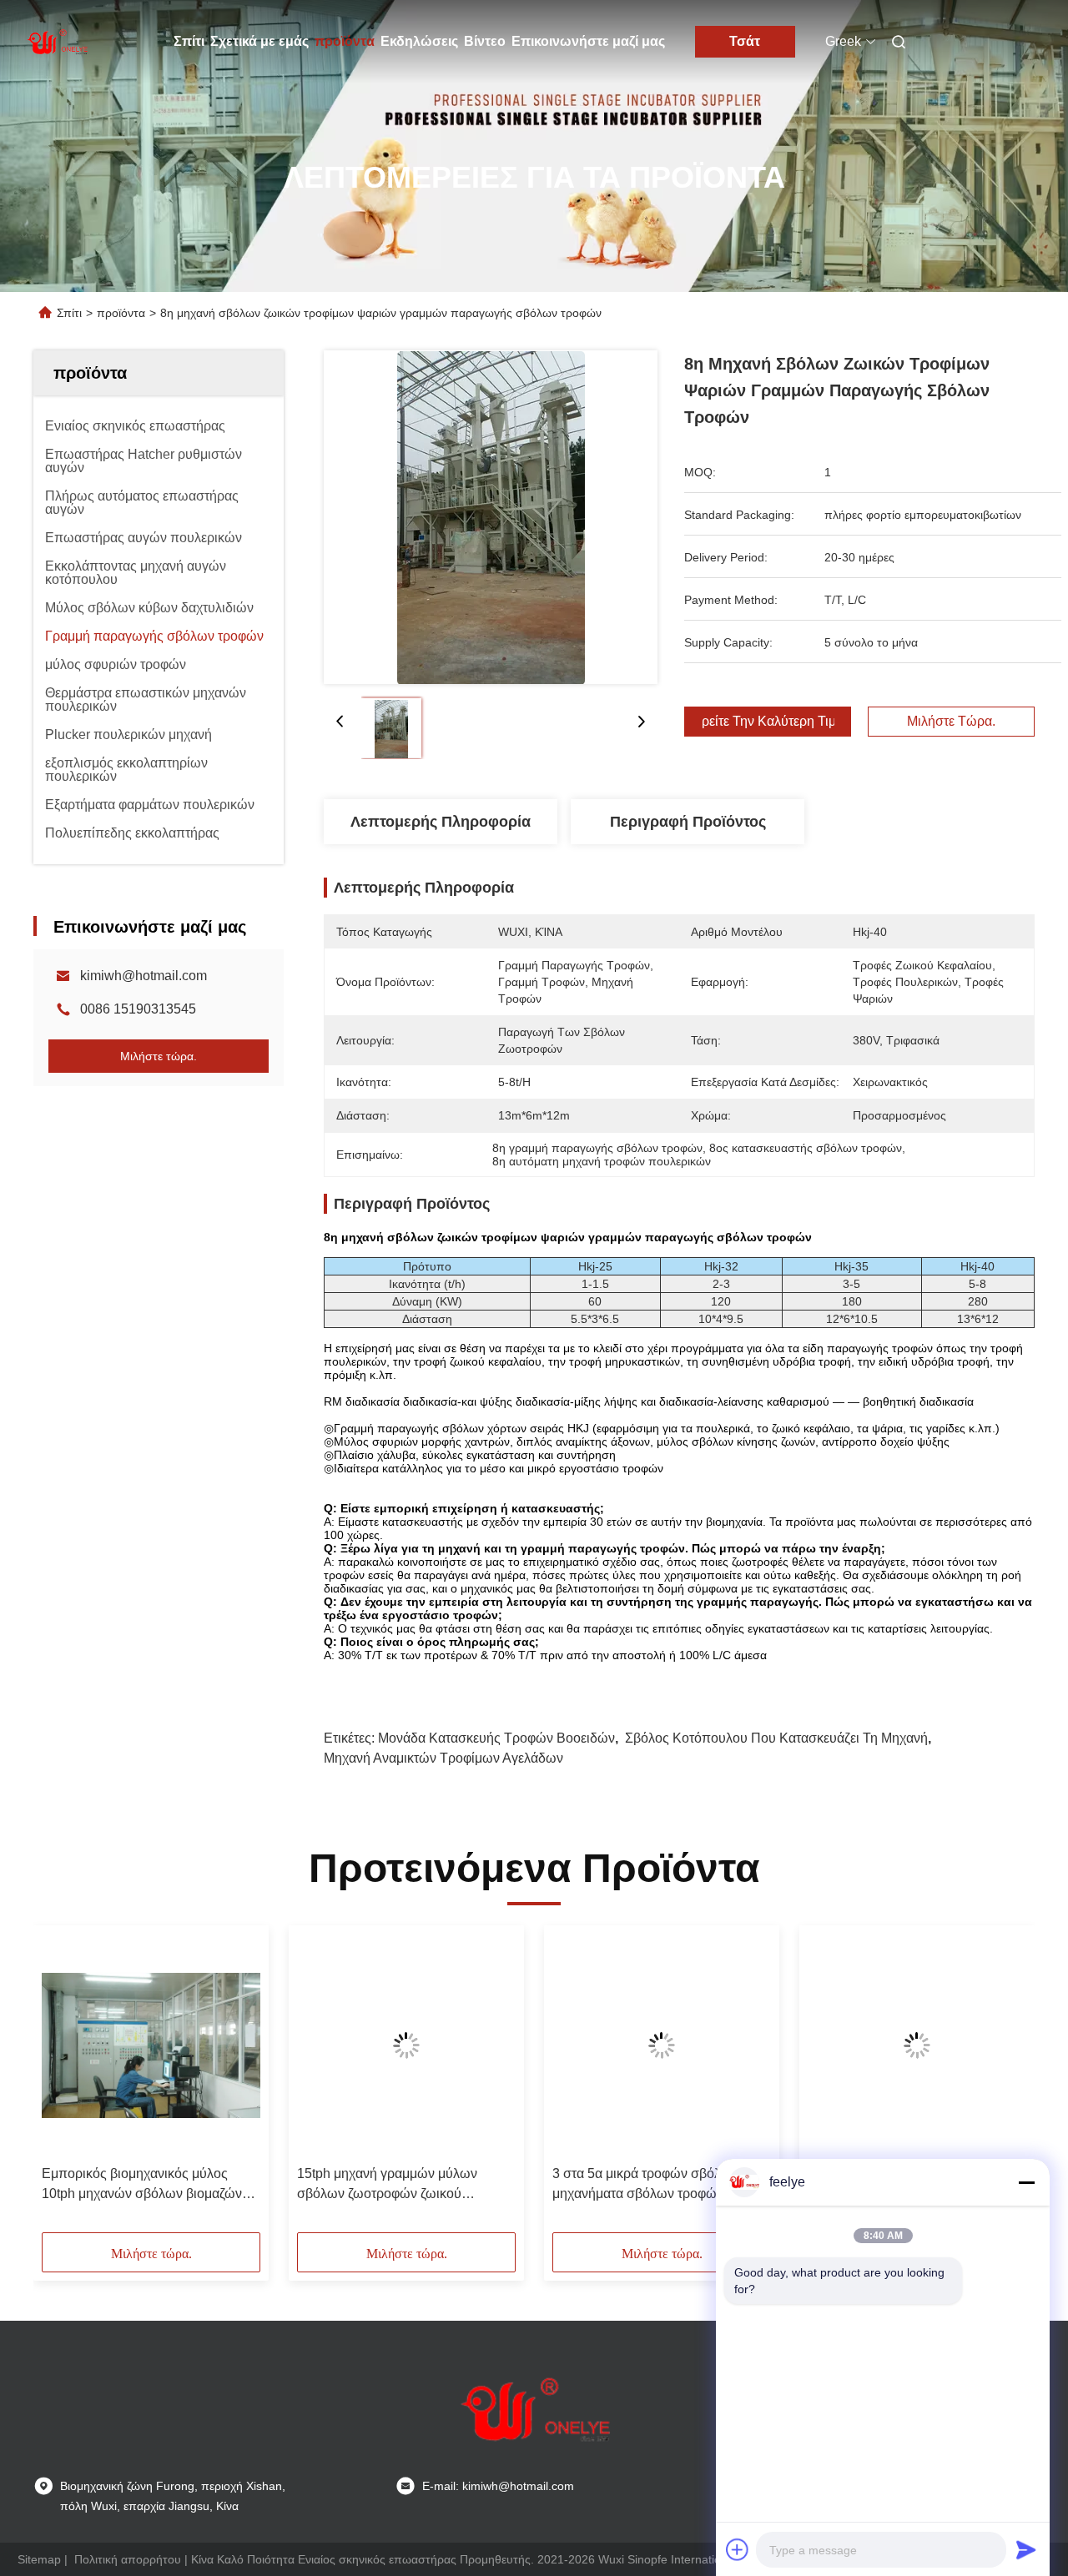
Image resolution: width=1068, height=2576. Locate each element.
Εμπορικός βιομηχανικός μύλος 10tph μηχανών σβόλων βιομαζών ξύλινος (142, 2185)
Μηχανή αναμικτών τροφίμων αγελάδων (443, 1758)
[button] (63, 2085)
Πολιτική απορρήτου (128, 2559)
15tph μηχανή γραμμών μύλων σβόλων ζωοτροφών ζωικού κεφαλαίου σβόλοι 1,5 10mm (387, 2185)
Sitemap (39, 2559)
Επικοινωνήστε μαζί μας (588, 41)
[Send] (1026, 2549)
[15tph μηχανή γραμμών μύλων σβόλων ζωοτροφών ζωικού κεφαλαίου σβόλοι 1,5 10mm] (406, 2045)
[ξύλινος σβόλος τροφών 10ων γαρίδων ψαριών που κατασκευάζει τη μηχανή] (917, 2045)
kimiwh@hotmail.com (144, 976)
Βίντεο (485, 41)
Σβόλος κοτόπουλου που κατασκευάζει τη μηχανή (776, 1738)
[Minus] (1026, 2182)
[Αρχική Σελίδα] (57, 42)
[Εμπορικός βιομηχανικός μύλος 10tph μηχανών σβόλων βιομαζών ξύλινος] (151, 2045)
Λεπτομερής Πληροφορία (441, 822)
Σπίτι (189, 41)
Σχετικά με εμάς (259, 41)
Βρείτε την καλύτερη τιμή (768, 722)
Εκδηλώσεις (419, 41)
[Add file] (738, 2549)
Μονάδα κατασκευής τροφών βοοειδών (496, 1738)
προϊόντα (345, 41)
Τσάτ (745, 41)
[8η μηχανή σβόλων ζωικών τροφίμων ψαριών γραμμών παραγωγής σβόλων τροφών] (491, 517)
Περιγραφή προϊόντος (688, 822)
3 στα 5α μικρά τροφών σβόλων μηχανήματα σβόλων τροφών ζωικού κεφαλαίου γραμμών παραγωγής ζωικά (660, 2185)
